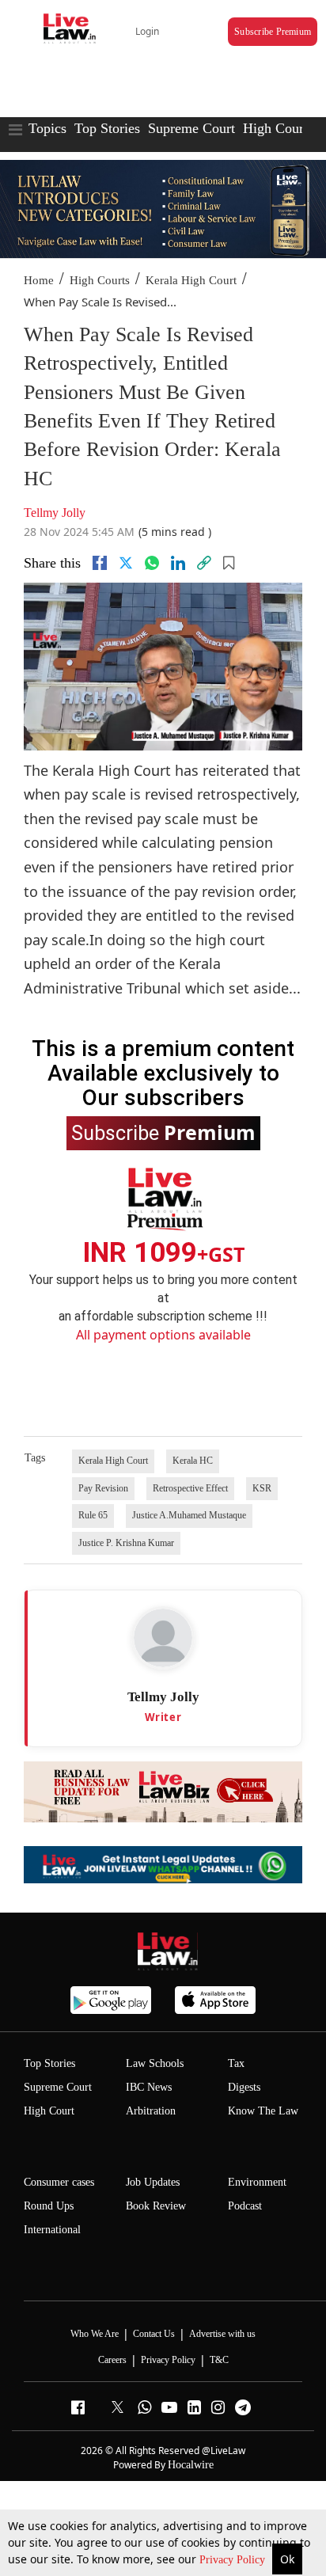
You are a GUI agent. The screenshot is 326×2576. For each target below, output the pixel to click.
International (52, 2230)
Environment (257, 2182)
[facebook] (100, 563)
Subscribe (163, 1132)
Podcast (245, 2206)
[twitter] (126, 563)
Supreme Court (191, 128)
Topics (47, 128)
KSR (262, 1488)
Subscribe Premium (273, 32)
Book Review (156, 2206)
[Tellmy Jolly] (163, 1638)
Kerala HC (193, 1461)
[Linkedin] (178, 563)
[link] (204, 563)
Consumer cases (59, 2182)
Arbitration (151, 2111)
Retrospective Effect (190, 1488)
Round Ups (49, 2206)
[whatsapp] (152, 563)
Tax (236, 2063)
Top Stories (107, 128)
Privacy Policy (234, 2560)
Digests (244, 2087)
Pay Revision (103, 1488)
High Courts (278, 128)
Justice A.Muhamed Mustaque (189, 1515)
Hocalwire (191, 2465)
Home (39, 280)
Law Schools (155, 2063)
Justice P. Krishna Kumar (126, 1543)
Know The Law (263, 2111)
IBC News (149, 2087)
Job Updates (153, 2182)
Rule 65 (93, 1515)
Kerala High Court (191, 280)
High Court (49, 2111)
